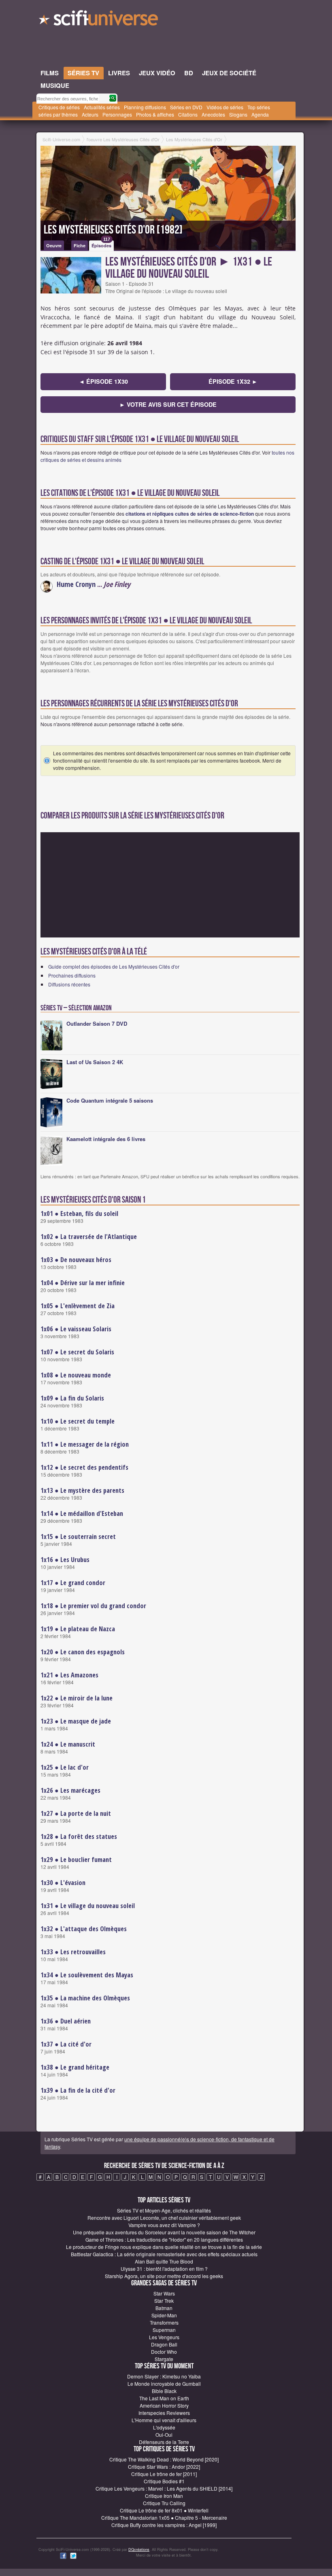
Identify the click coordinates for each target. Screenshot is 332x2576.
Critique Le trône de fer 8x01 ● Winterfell (164, 2510)
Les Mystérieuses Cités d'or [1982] (113, 230)
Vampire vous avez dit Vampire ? (164, 2225)
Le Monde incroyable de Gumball (164, 2384)
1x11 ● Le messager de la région (85, 1444)
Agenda (260, 114)
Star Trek (164, 2301)
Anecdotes (213, 114)
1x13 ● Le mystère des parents (82, 1490)
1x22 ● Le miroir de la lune (77, 1698)
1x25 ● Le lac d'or (65, 1767)
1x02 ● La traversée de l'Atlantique (89, 1237)
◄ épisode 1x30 (103, 381)
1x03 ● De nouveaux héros (76, 1260)
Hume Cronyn (76, 584)
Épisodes (101, 244)
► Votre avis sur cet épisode (168, 404)
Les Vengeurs (164, 2337)
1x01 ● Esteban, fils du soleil (79, 1214)
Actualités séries (102, 107)
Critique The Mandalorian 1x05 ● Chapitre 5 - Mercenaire (164, 2518)
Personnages (117, 114)
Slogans (238, 114)
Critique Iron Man (164, 2496)
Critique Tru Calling (164, 2503)
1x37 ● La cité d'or (66, 2044)
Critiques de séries (59, 107)
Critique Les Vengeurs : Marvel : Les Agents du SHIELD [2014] (164, 2488)
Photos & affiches (155, 114)
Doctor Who (164, 2352)
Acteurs (90, 114)
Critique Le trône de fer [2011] (164, 2474)
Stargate (164, 2359)
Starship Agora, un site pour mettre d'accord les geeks (164, 2276)
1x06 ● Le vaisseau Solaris (76, 1329)
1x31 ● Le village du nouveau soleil (88, 1906)
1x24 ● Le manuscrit (68, 1744)
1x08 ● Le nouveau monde (76, 1375)
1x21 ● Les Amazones (69, 1675)
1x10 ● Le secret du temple (78, 1421)
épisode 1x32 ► (233, 381)
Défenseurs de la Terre (164, 2442)
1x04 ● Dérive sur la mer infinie (83, 1283)
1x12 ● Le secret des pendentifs (84, 1467)
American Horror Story (164, 2405)
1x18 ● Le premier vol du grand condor (93, 1606)
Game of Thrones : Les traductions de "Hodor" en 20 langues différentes (164, 2239)
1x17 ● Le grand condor (73, 1583)
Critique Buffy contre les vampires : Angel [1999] (164, 2525)
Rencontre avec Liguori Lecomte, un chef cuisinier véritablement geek (164, 2218)
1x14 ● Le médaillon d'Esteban (82, 1513)
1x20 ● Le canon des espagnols (83, 1652)
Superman (164, 2330)
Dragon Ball (164, 2344)
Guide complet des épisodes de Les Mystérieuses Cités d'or (114, 966)
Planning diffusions (145, 107)
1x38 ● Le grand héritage (75, 2067)
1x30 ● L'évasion (63, 1883)
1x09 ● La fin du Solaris (72, 1398)
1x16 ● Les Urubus (65, 1560)
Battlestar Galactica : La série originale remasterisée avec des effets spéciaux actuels (164, 2254)
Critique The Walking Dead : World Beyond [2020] (164, 2459)
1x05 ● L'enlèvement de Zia (78, 1306)
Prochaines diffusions (72, 975)
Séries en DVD (186, 107)
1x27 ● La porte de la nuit (76, 1813)
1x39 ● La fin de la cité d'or (78, 2090)
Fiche (80, 245)
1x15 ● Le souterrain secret (78, 1537)
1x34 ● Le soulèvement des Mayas (87, 1975)
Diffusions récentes (69, 984)
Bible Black (164, 2391)
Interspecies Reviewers (164, 2413)
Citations (188, 114)
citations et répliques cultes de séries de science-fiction (190, 514)
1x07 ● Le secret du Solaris (77, 1352)
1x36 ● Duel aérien (66, 2021)
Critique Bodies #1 (164, 2481)
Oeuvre (54, 245)
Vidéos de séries (225, 107)
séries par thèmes (58, 114)
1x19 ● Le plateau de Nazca (78, 1629)
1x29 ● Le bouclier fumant (76, 1860)
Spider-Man (164, 2315)
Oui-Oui (164, 2435)
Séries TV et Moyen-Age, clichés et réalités (164, 2210)
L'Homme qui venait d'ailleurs (164, 2420)
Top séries (259, 107)
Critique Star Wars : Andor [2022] (164, 2467)
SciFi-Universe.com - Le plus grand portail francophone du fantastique (99, 20)
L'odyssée (164, 2427)
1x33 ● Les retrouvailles (73, 1952)
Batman (164, 2308)
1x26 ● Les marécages (70, 1790)
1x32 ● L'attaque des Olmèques (84, 1929)
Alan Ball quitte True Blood (164, 2261)
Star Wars (164, 2293)
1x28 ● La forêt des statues (79, 1836)
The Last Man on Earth (164, 2398)
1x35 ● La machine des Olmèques (85, 1998)
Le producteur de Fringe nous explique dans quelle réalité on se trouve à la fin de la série (164, 2247)
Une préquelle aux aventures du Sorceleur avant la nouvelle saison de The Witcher (164, 2232)
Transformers (164, 2322)
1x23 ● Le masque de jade (76, 1721)
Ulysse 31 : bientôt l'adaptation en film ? (164, 2269)
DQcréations (139, 2549)
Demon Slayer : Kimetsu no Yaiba (164, 2376)
